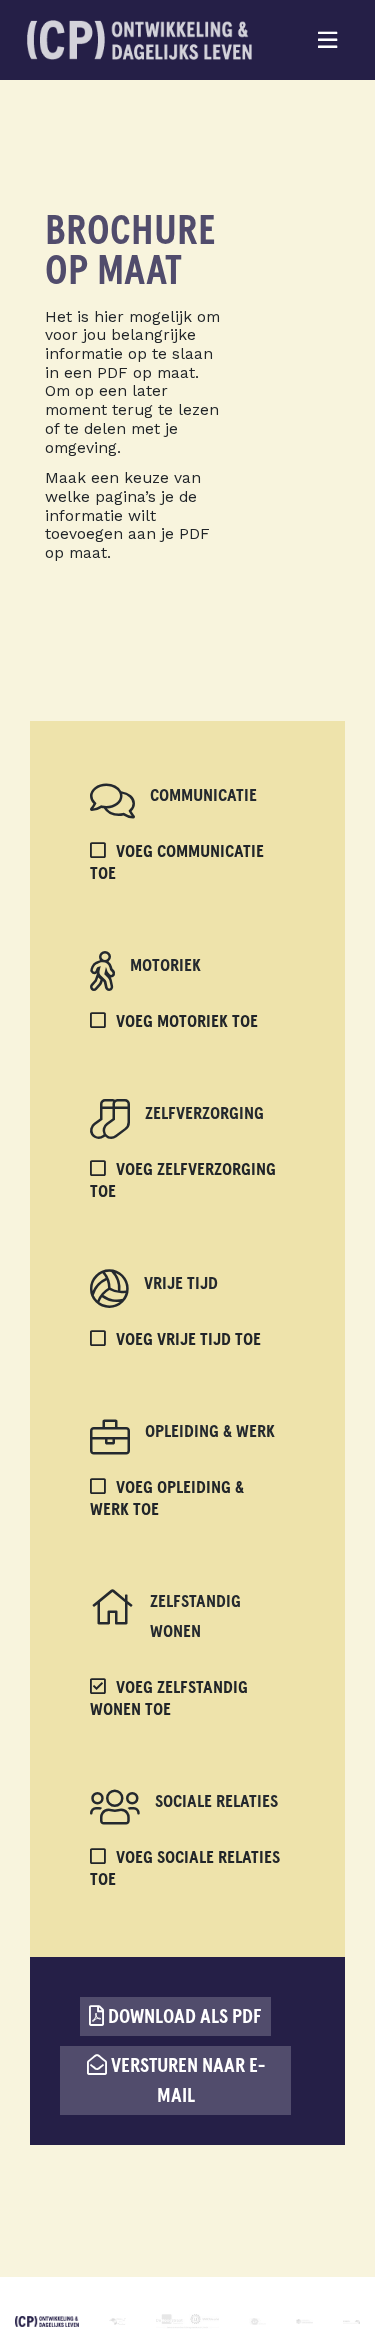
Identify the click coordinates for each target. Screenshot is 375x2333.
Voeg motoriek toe (187, 1022)
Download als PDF (183, 2017)
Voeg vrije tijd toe (188, 1340)
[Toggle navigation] (328, 40)
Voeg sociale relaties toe (185, 1869)
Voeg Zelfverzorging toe (183, 1181)
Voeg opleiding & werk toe (167, 1499)
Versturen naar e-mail (186, 2081)
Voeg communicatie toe (177, 863)
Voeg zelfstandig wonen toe (169, 1699)
